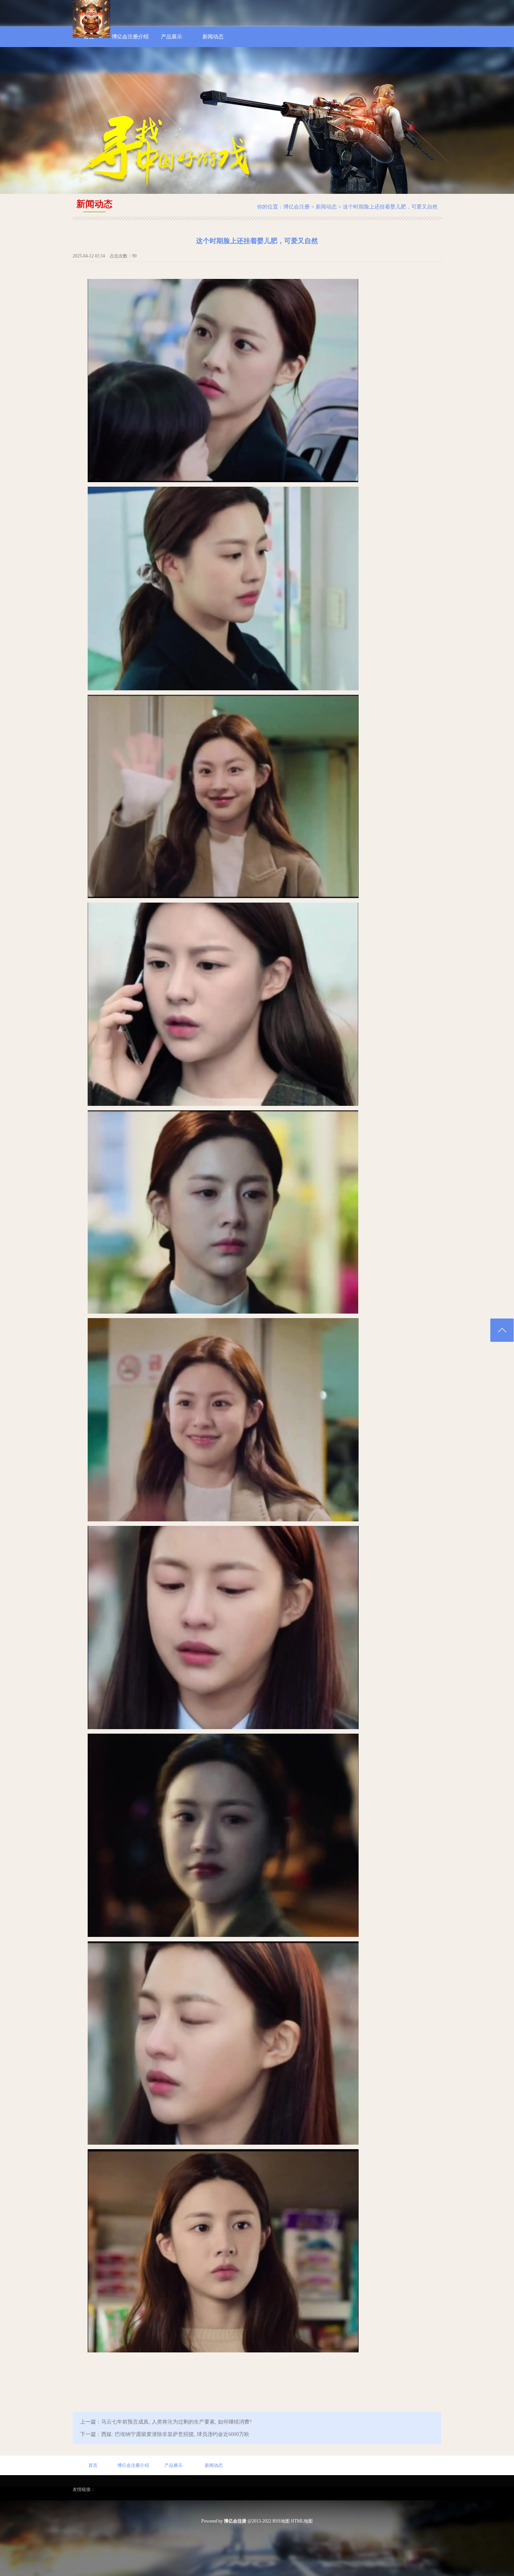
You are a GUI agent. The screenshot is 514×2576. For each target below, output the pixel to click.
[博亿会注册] (91, 36)
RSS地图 (281, 2521)
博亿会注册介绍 (133, 2465)
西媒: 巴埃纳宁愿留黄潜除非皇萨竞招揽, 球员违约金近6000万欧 (175, 2434)
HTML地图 (302, 2521)
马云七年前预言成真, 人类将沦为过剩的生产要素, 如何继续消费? (176, 2422)
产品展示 (173, 2465)
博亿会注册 (297, 207)
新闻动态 (326, 207)
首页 (93, 2465)
